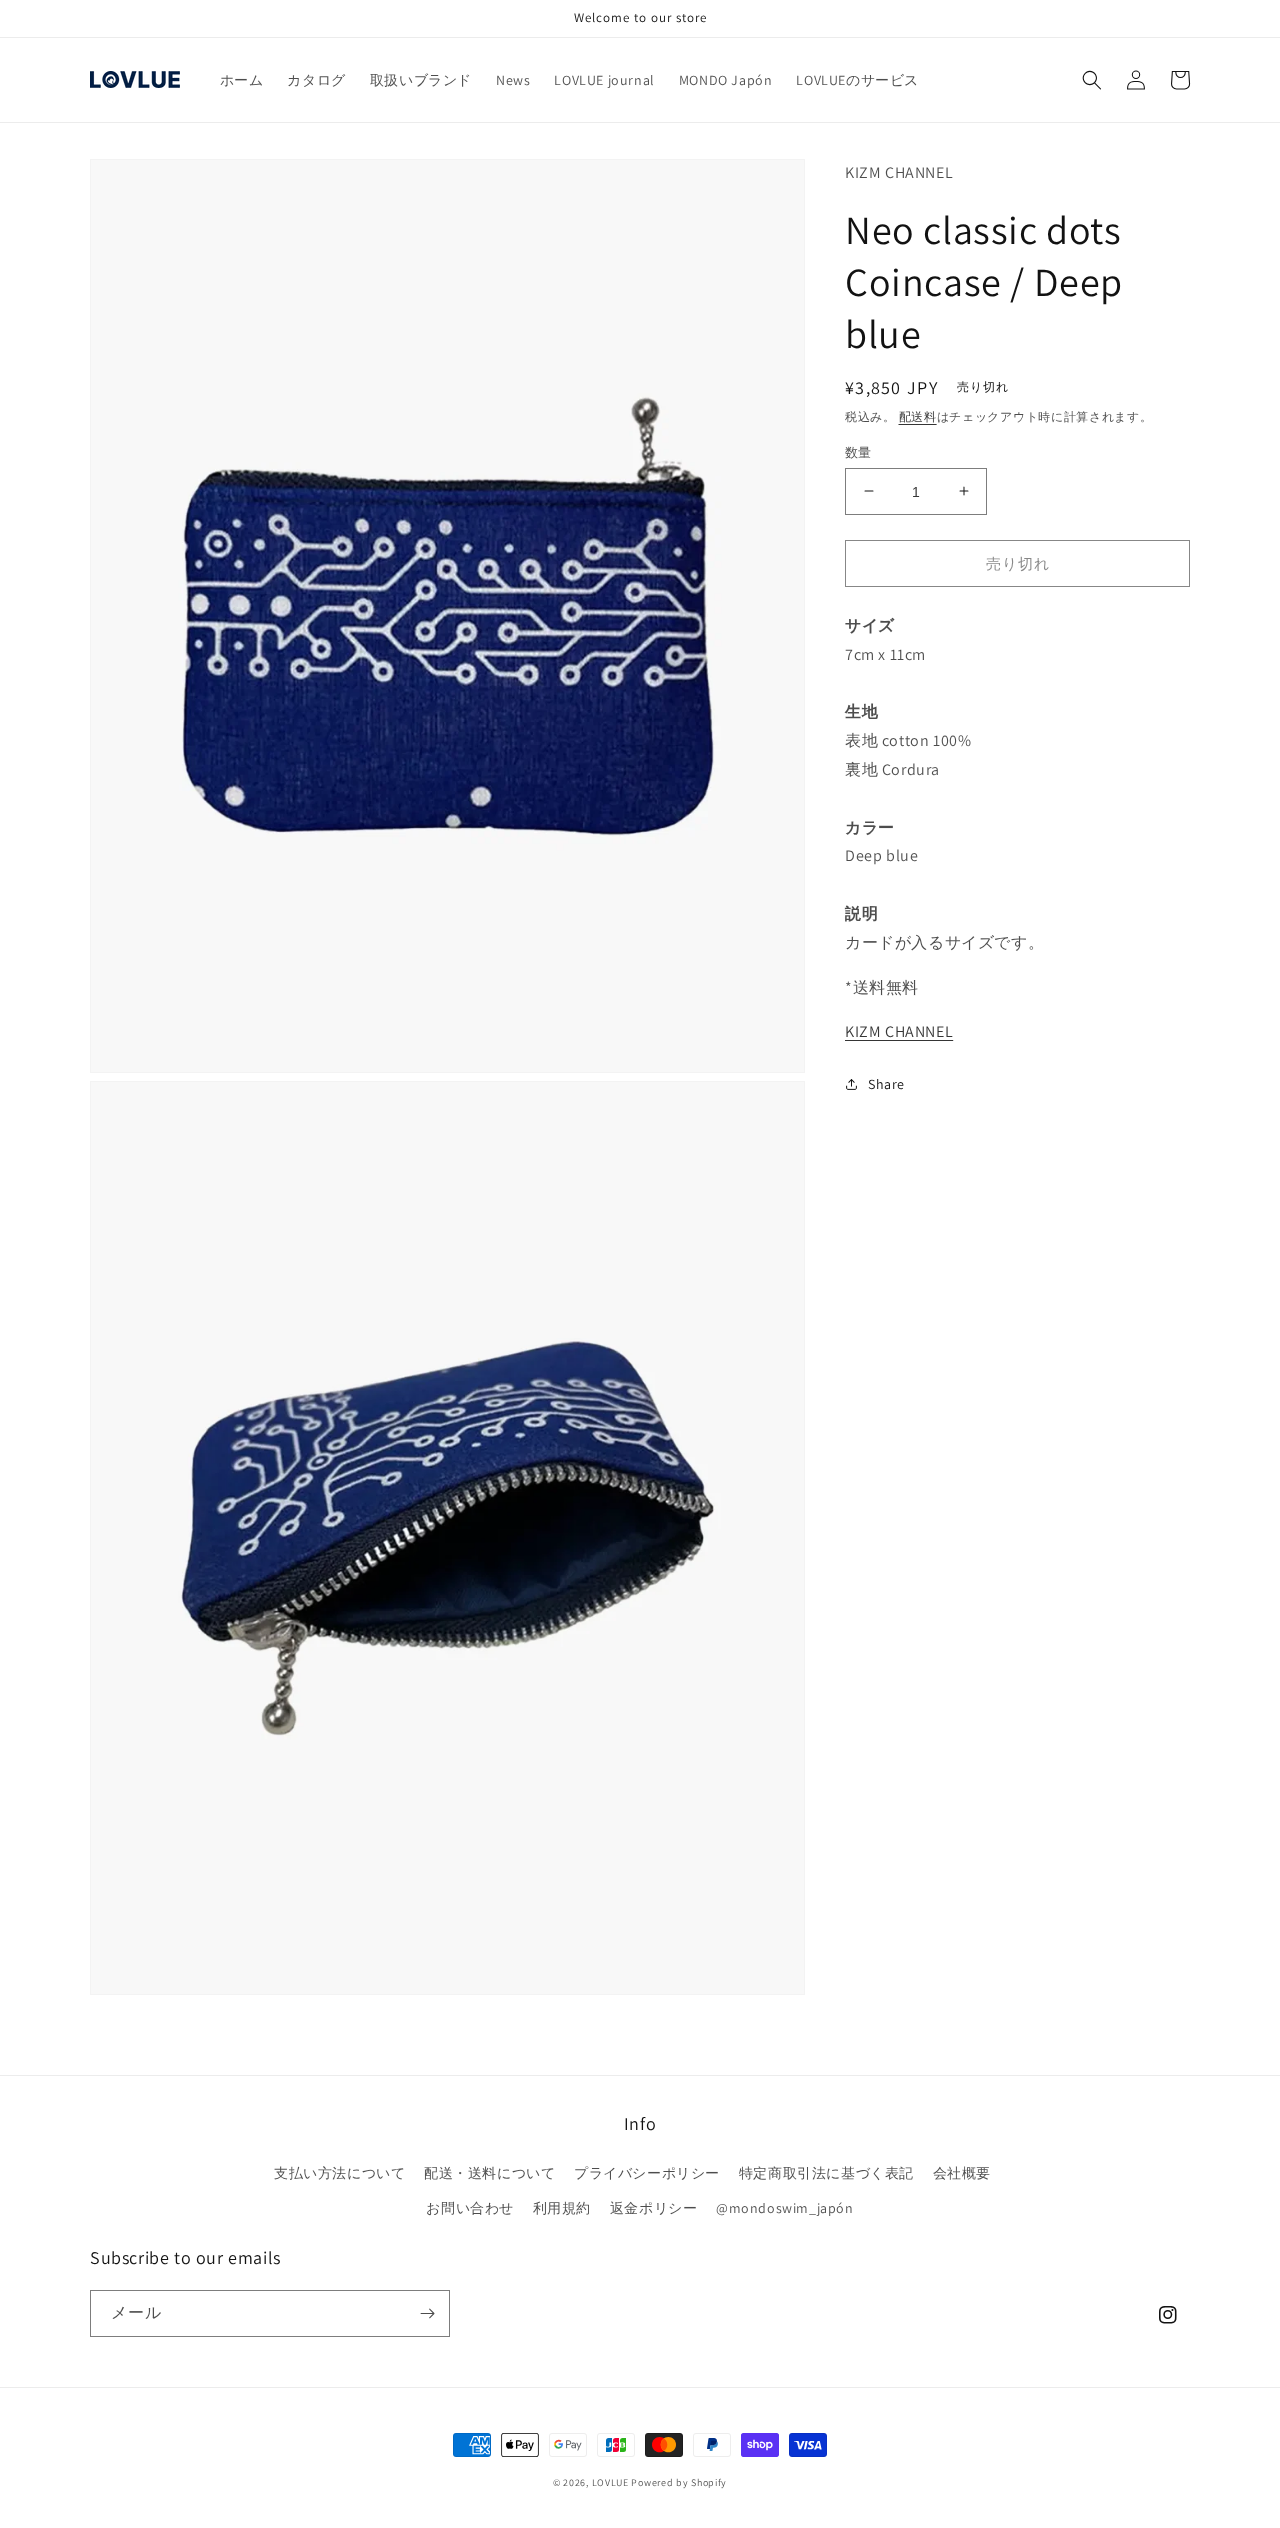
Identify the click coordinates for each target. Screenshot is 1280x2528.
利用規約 (562, 2208)
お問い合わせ (470, 2208)
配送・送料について (489, 2173)
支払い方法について (339, 2173)
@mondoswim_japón (785, 2208)
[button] (1092, 80)
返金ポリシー (654, 2208)
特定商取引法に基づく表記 (826, 2173)
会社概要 (962, 2173)
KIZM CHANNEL (899, 1031)
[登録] (427, 2313)
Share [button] (886, 1084)
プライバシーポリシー (647, 2173)
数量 (858, 451)
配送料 (918, 416)
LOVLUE (610, 2482)
